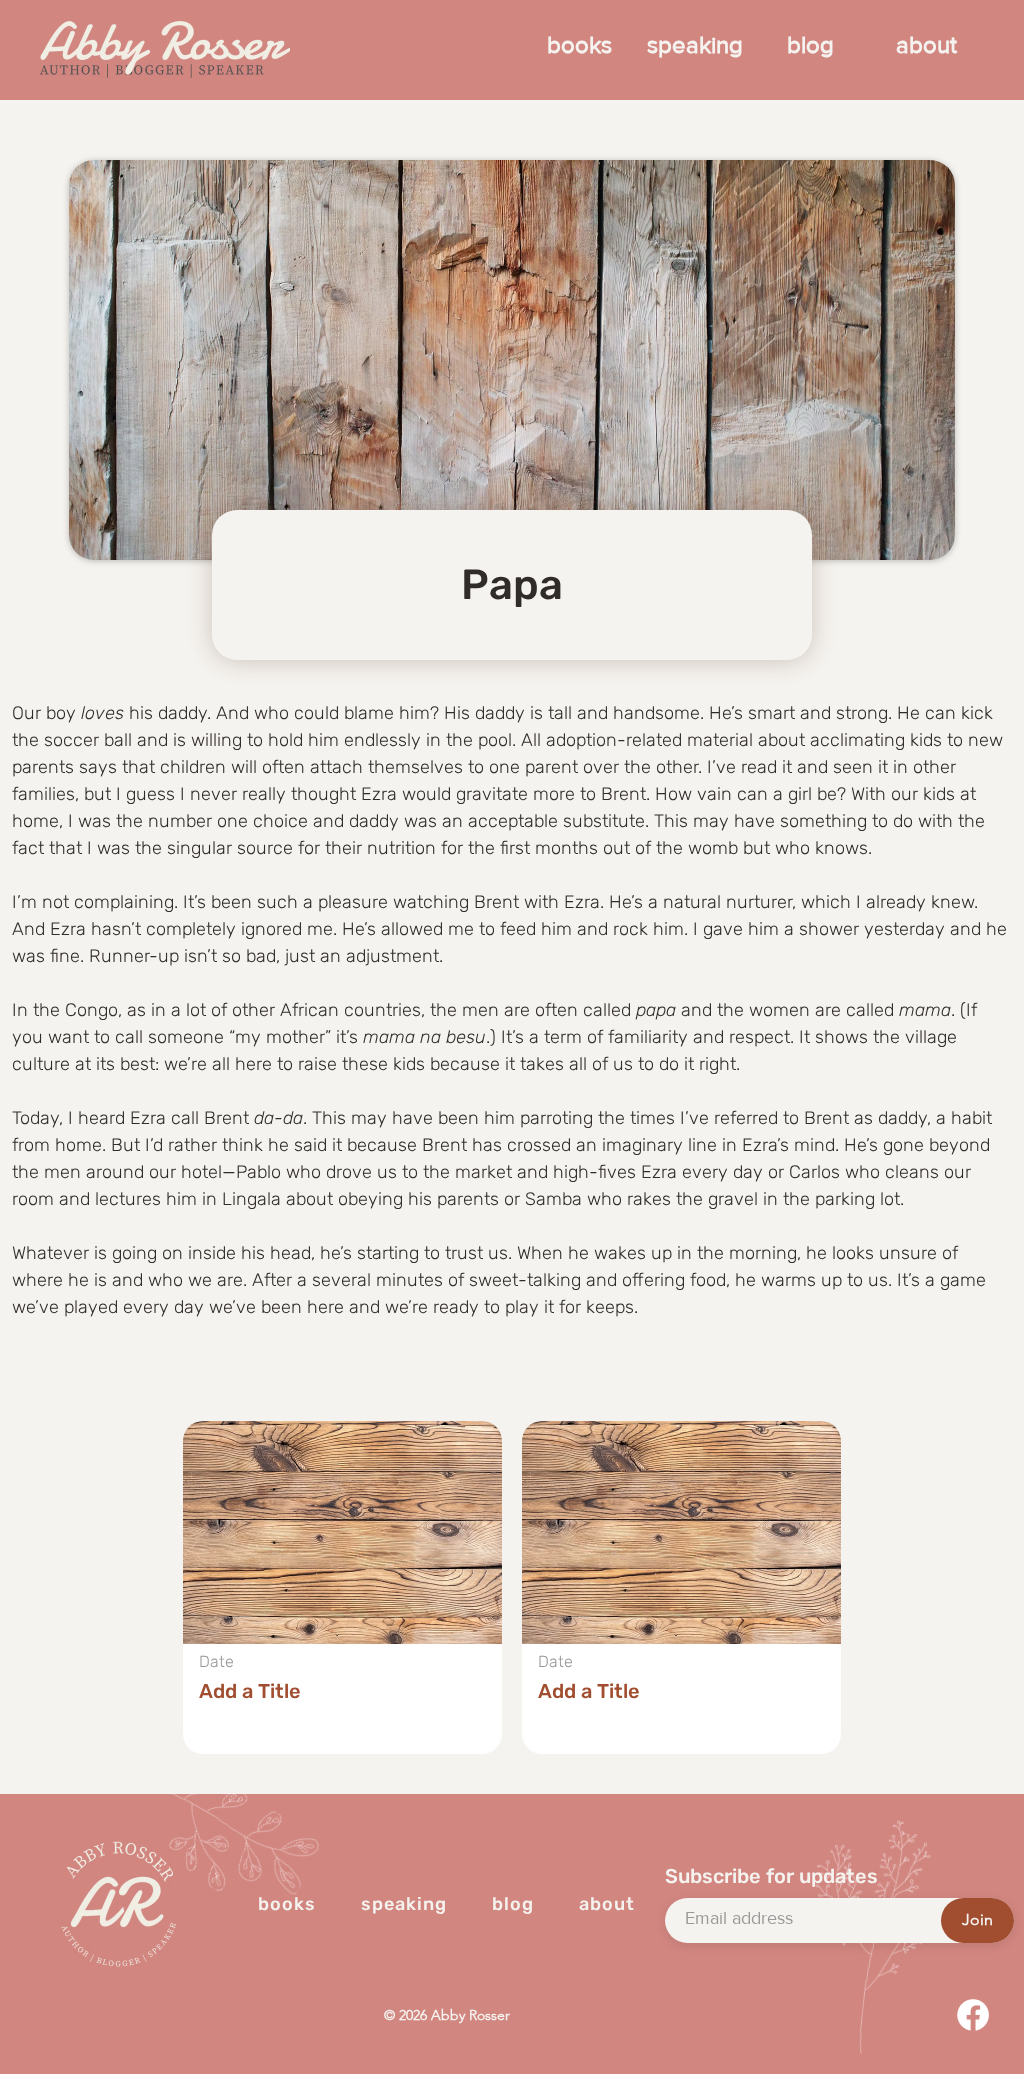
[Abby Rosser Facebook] (973, 2015)
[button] (342, 1587)
